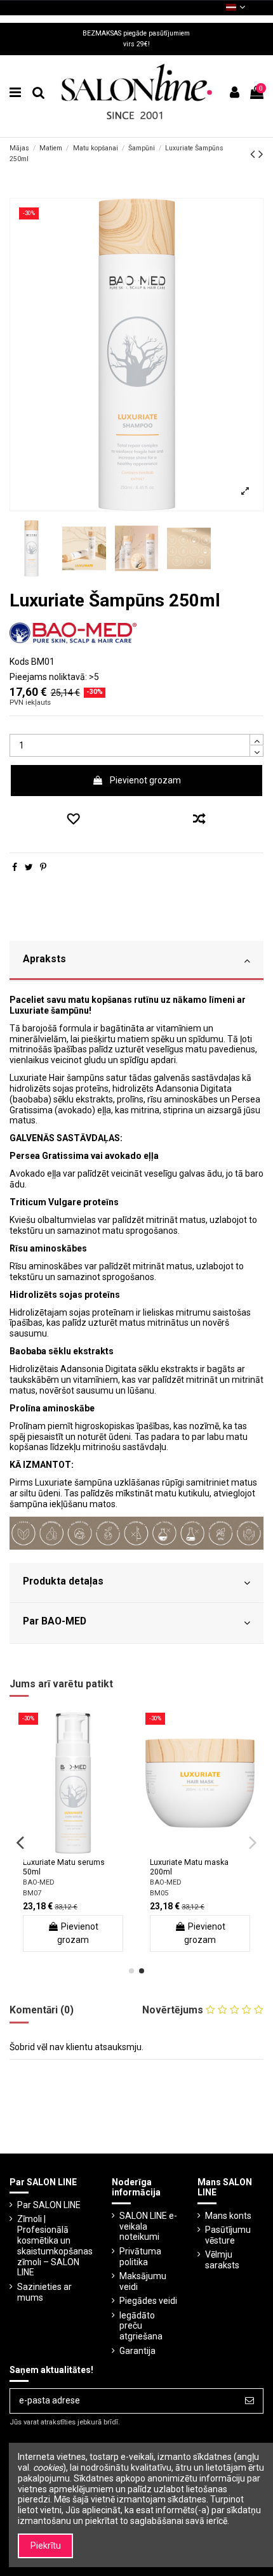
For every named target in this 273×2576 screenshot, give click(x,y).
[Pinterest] (43, 867)
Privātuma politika (140, 2257)
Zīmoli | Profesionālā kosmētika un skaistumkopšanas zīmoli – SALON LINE (55, 2246)
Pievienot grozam (145, 780)
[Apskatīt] (91, 1849)
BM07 (32, 1893)
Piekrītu (46, 2546)
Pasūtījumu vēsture (228, 2235)
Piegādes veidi (148, 2301)
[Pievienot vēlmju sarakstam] (72, 820)
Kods (19, 662)
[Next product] (261, 154)
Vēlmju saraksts (222, 2260)
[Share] (15, 867)
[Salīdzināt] (73, 1849)
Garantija (137, 2351)
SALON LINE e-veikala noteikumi (148, 2226)
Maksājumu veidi (143, 2281)
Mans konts (228, 2216)
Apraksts (44, 959)
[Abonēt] (250, 2401)
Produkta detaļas (63, 1581)
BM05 (159, 1893)
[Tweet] (29, 867)
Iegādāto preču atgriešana (141, 2326)
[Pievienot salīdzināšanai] (201, 820)
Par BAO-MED (55, 1621)
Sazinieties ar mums (44, 2292)
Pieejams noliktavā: (48, 677)
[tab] (136, 961)
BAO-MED (39, 1882)
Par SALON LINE (49, 2205)
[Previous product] (254, 154)
